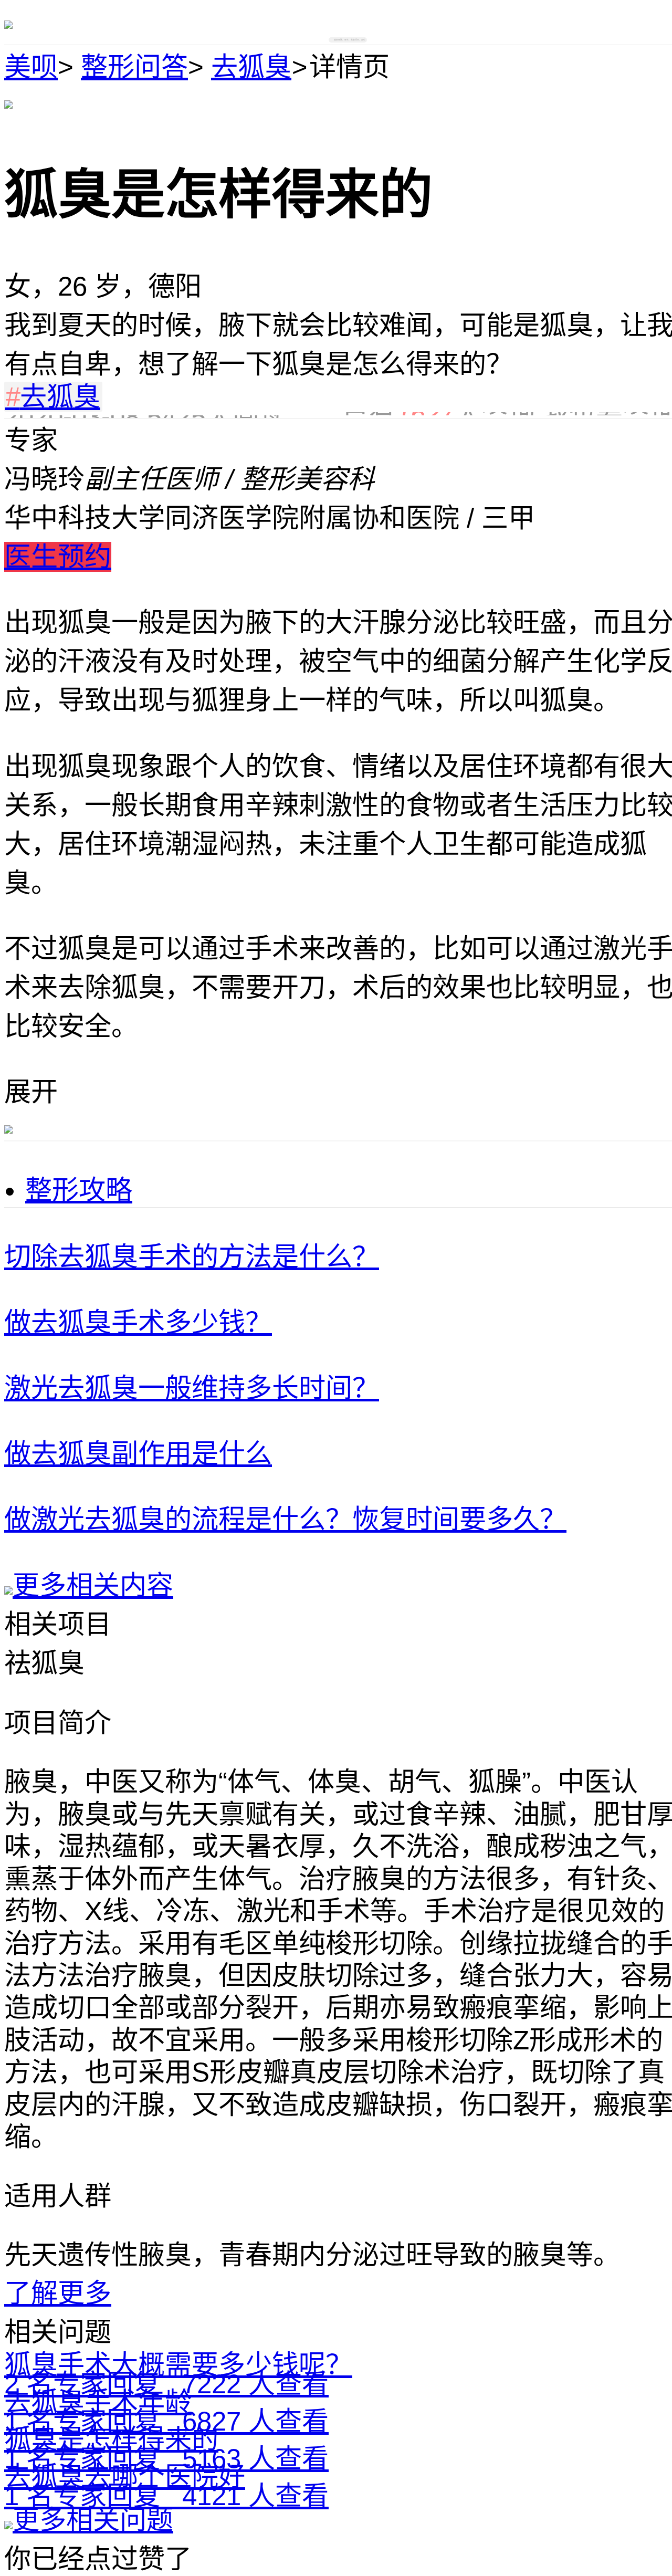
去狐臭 (251, 67)
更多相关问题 (93, 2520)
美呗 (31, 67)
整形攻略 (79, 1190)
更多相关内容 (93, 1585)
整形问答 (134, 67)
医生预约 (58, 557)
